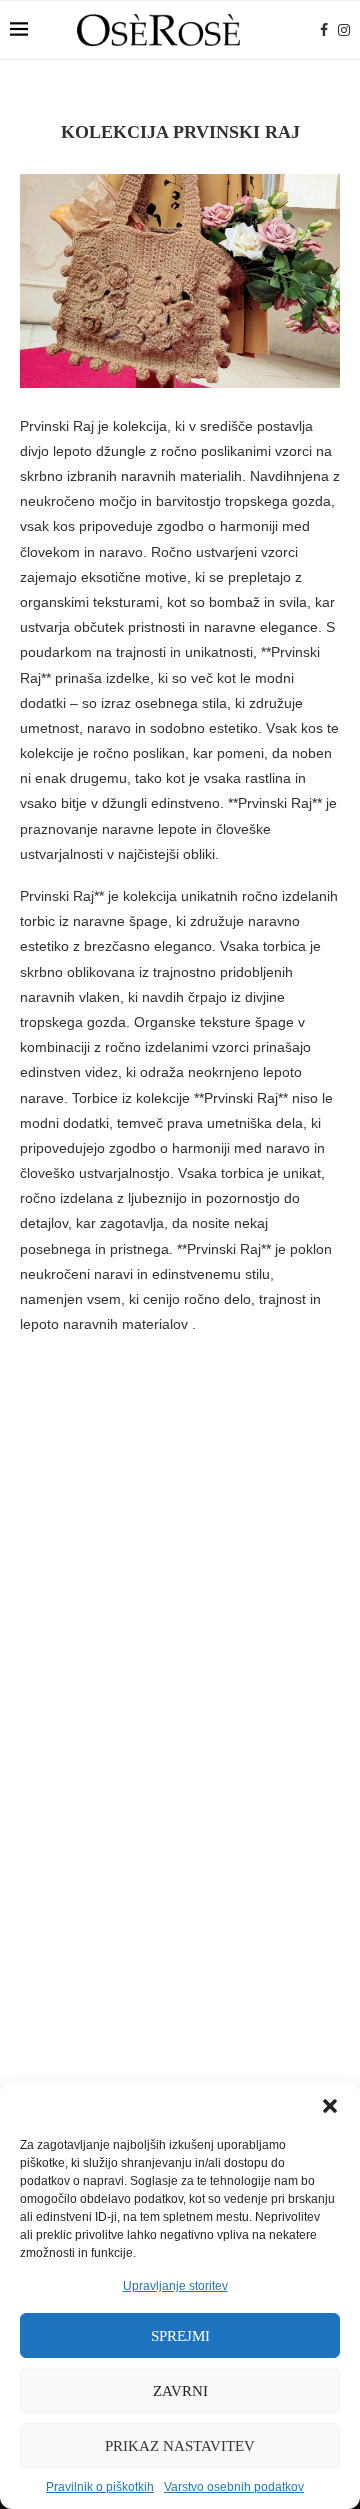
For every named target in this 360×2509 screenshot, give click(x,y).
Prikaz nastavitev (180, 2446)
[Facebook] (324, 30)
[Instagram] (344, 30)
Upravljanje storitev (175, 2286)
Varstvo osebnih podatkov (234, 2487)
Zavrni (180, 2391)
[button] (330, 2106)
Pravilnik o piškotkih (100, 2487)
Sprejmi (180, 2336)
